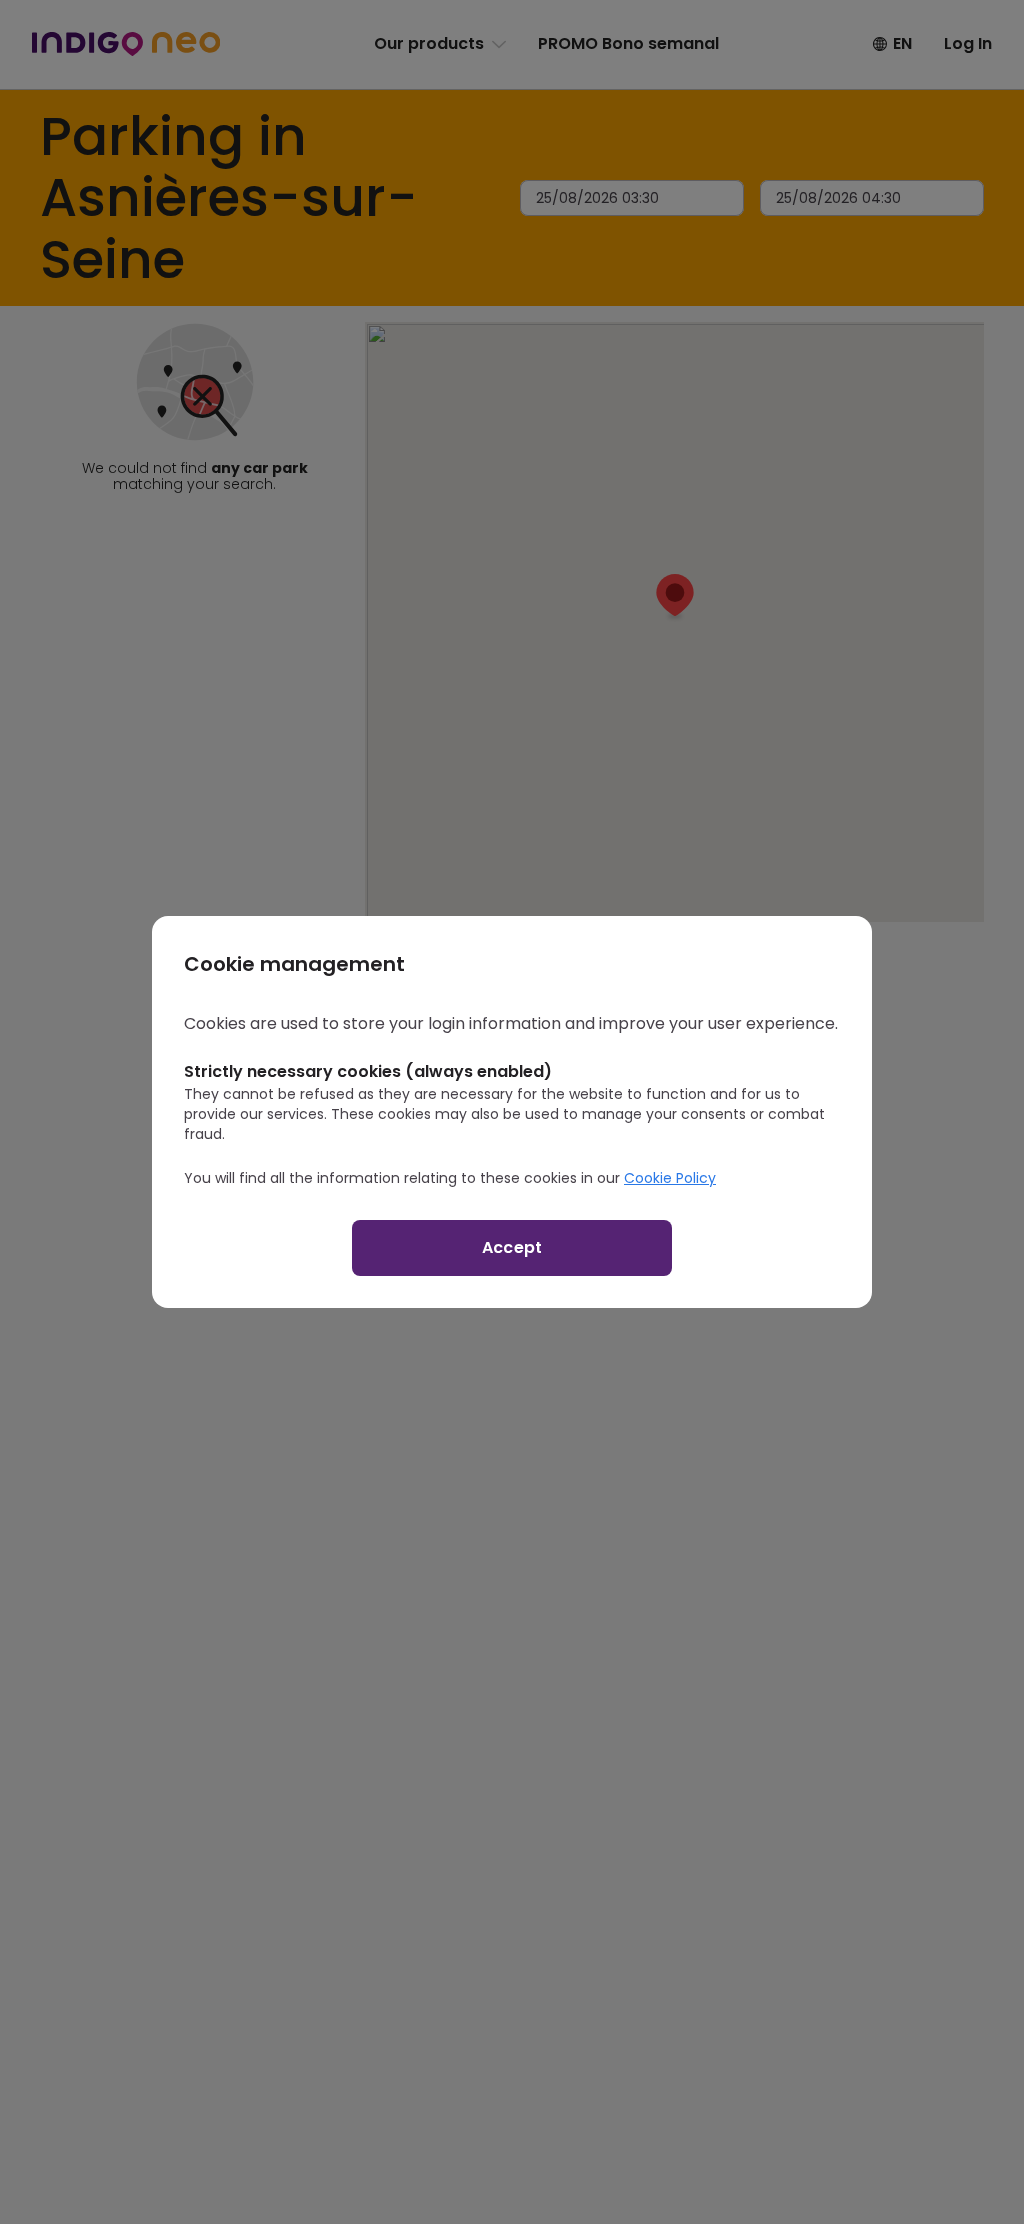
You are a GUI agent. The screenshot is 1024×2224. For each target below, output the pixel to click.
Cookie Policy (670, 1178)
